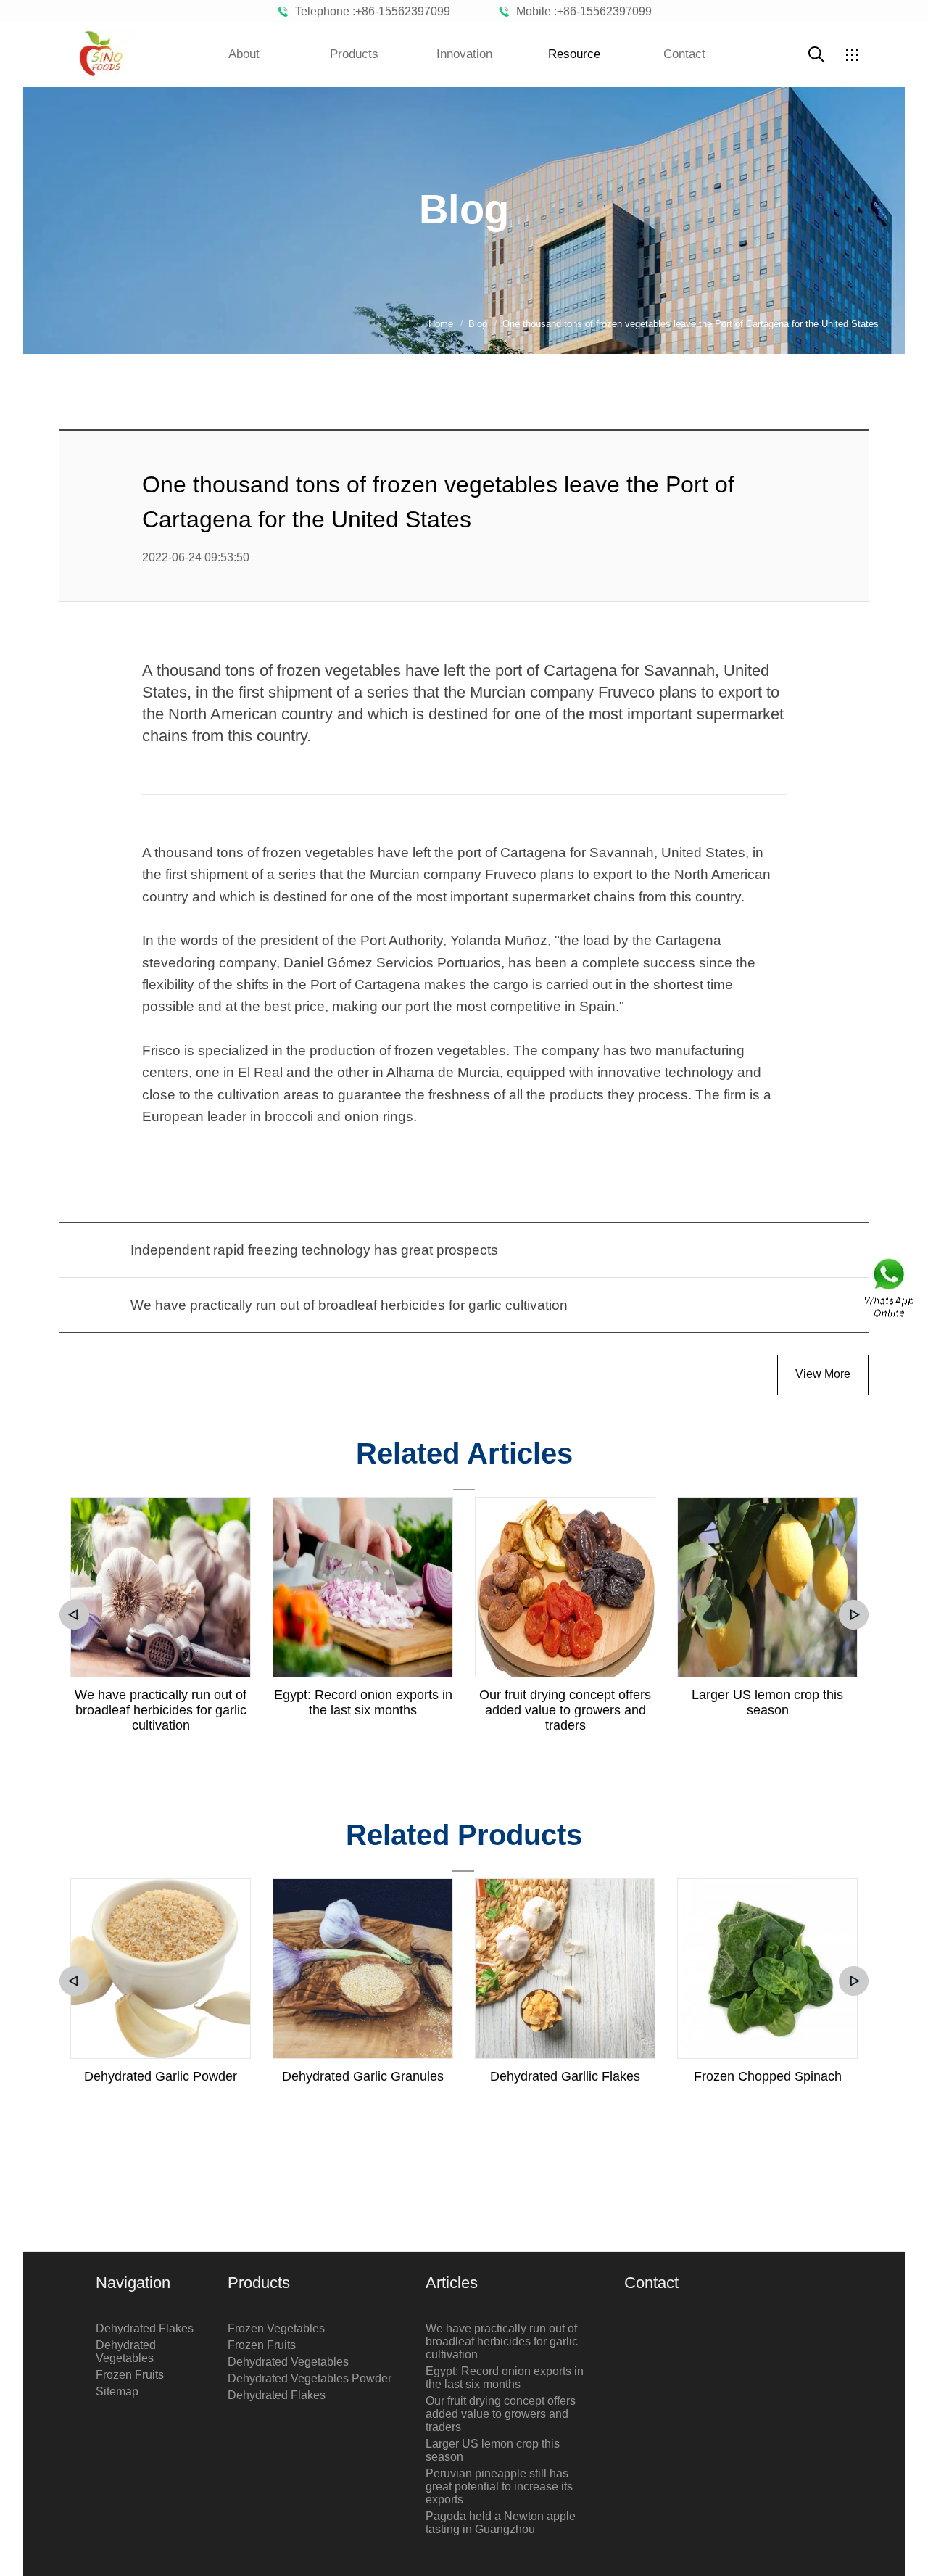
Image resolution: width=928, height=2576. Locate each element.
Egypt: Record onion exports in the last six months (363, 1702)
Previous (74, 1615)
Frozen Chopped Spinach (768, 2076)
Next (854, 1615)
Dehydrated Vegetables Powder (310, 2378)
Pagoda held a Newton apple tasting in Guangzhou (501, 2523)
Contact (684, 54)
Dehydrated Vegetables (126, 2352)
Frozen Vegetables (276, 2328)
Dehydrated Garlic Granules (363, 2076)
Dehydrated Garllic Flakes (565, 2076)
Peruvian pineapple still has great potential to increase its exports (499, 2486)
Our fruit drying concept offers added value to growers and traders (565, 1710)
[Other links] (852, 54)
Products (354, 54)
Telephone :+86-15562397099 (370, 11)
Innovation (464, 54)
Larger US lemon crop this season (767, 1702)
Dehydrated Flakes (145, 2328)
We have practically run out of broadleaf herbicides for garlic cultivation (161, 1710)
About (244, 54)
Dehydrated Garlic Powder (161, 2076)
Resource (574, 54)
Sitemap (117, 2391)
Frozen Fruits (130, 2375)
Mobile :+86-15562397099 (581, 11)
